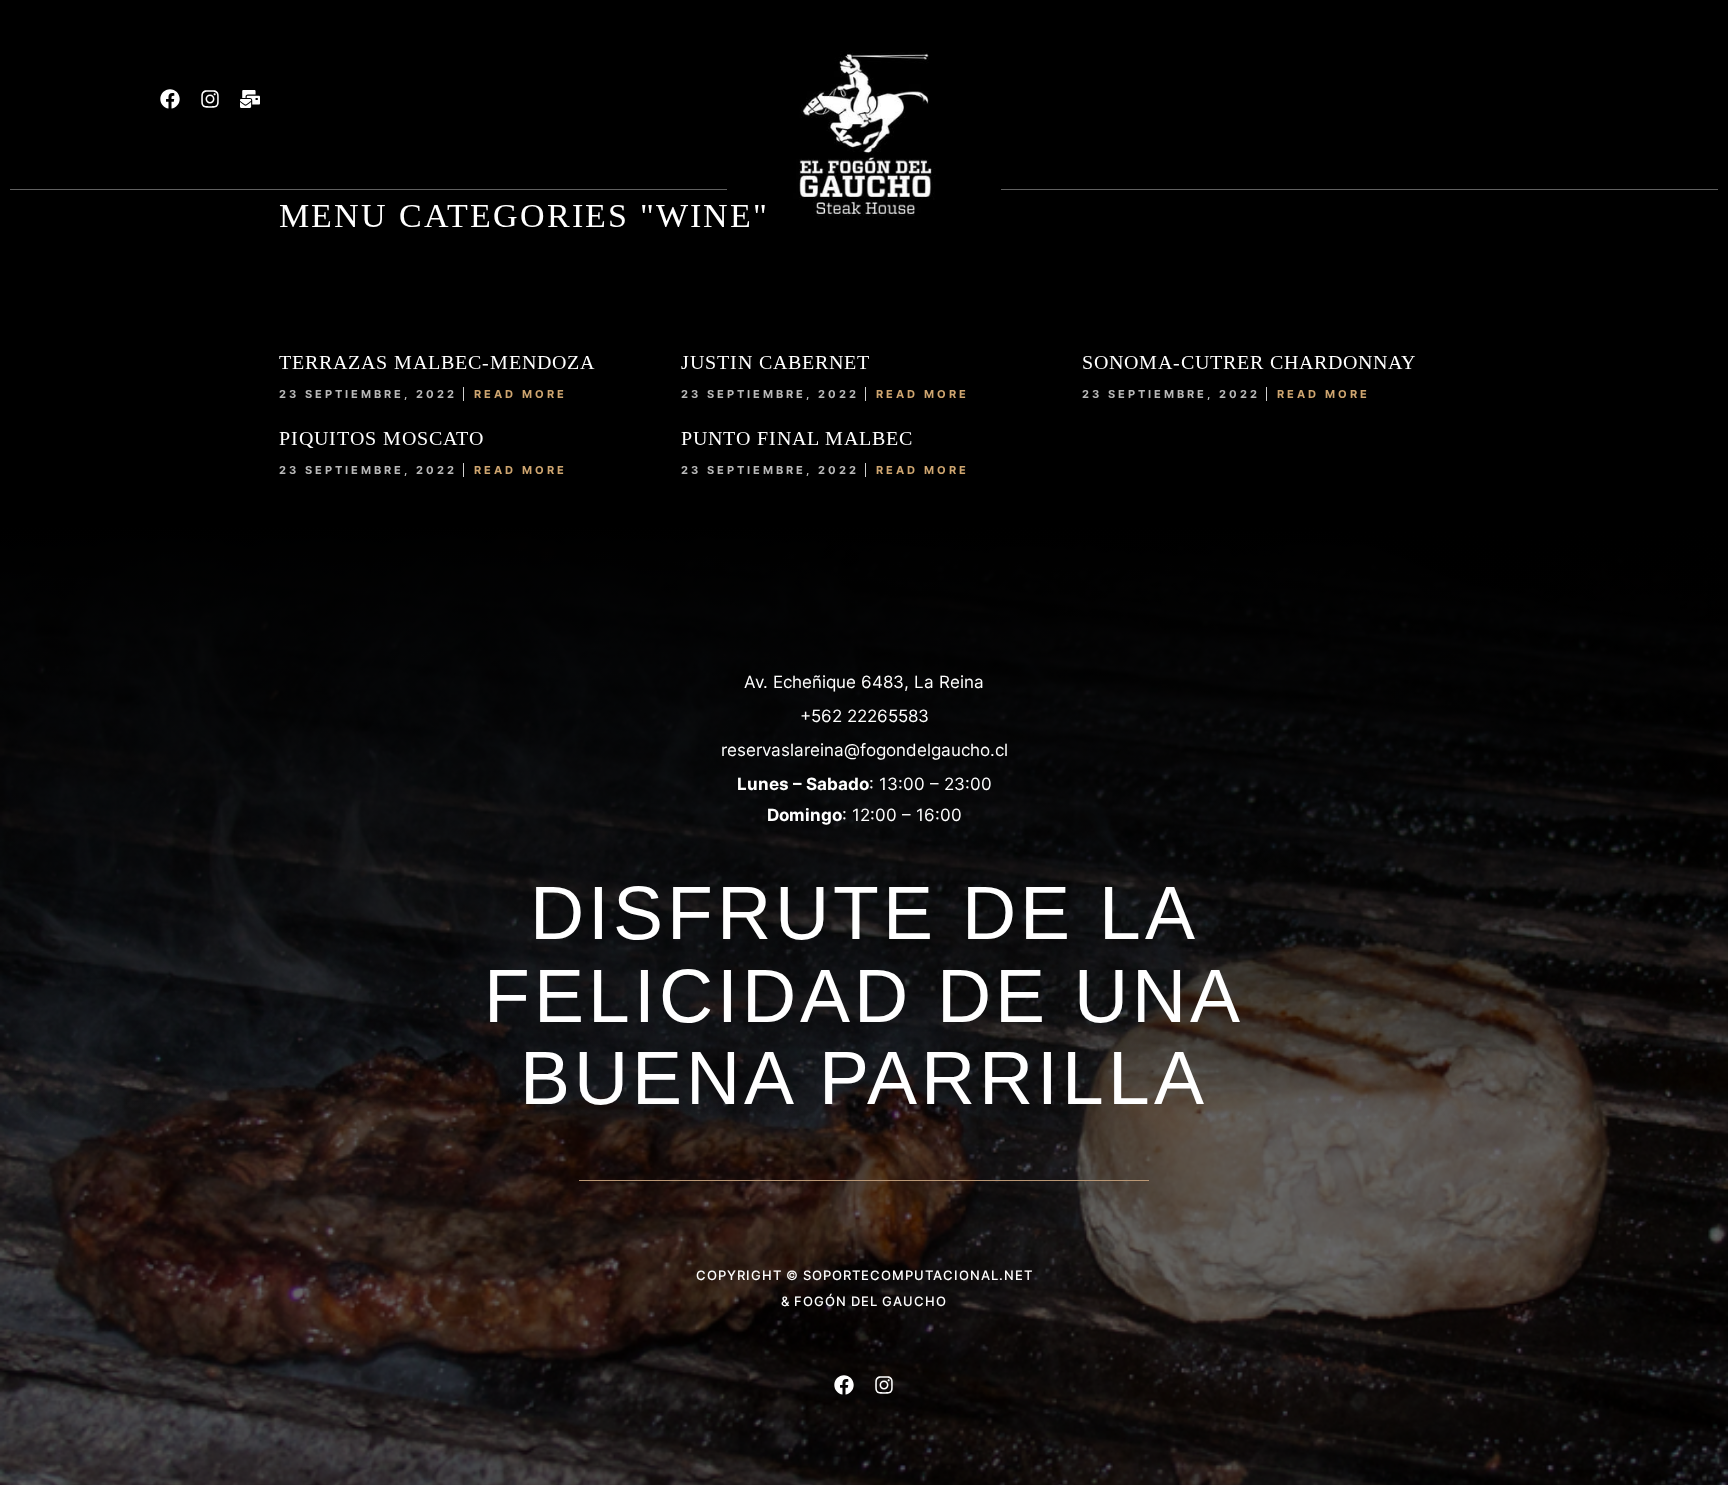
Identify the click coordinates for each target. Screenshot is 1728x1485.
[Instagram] (210, 99)
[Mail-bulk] (250, 99)
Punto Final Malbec (797, 438)
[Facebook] (170, 99)
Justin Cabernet (775, 362)
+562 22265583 (864, 716)
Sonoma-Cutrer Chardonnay (1249, 362)
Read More (520, 394)
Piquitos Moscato (381, 438)
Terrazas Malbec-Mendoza (437, 362)
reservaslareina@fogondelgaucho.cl (864, 750)
